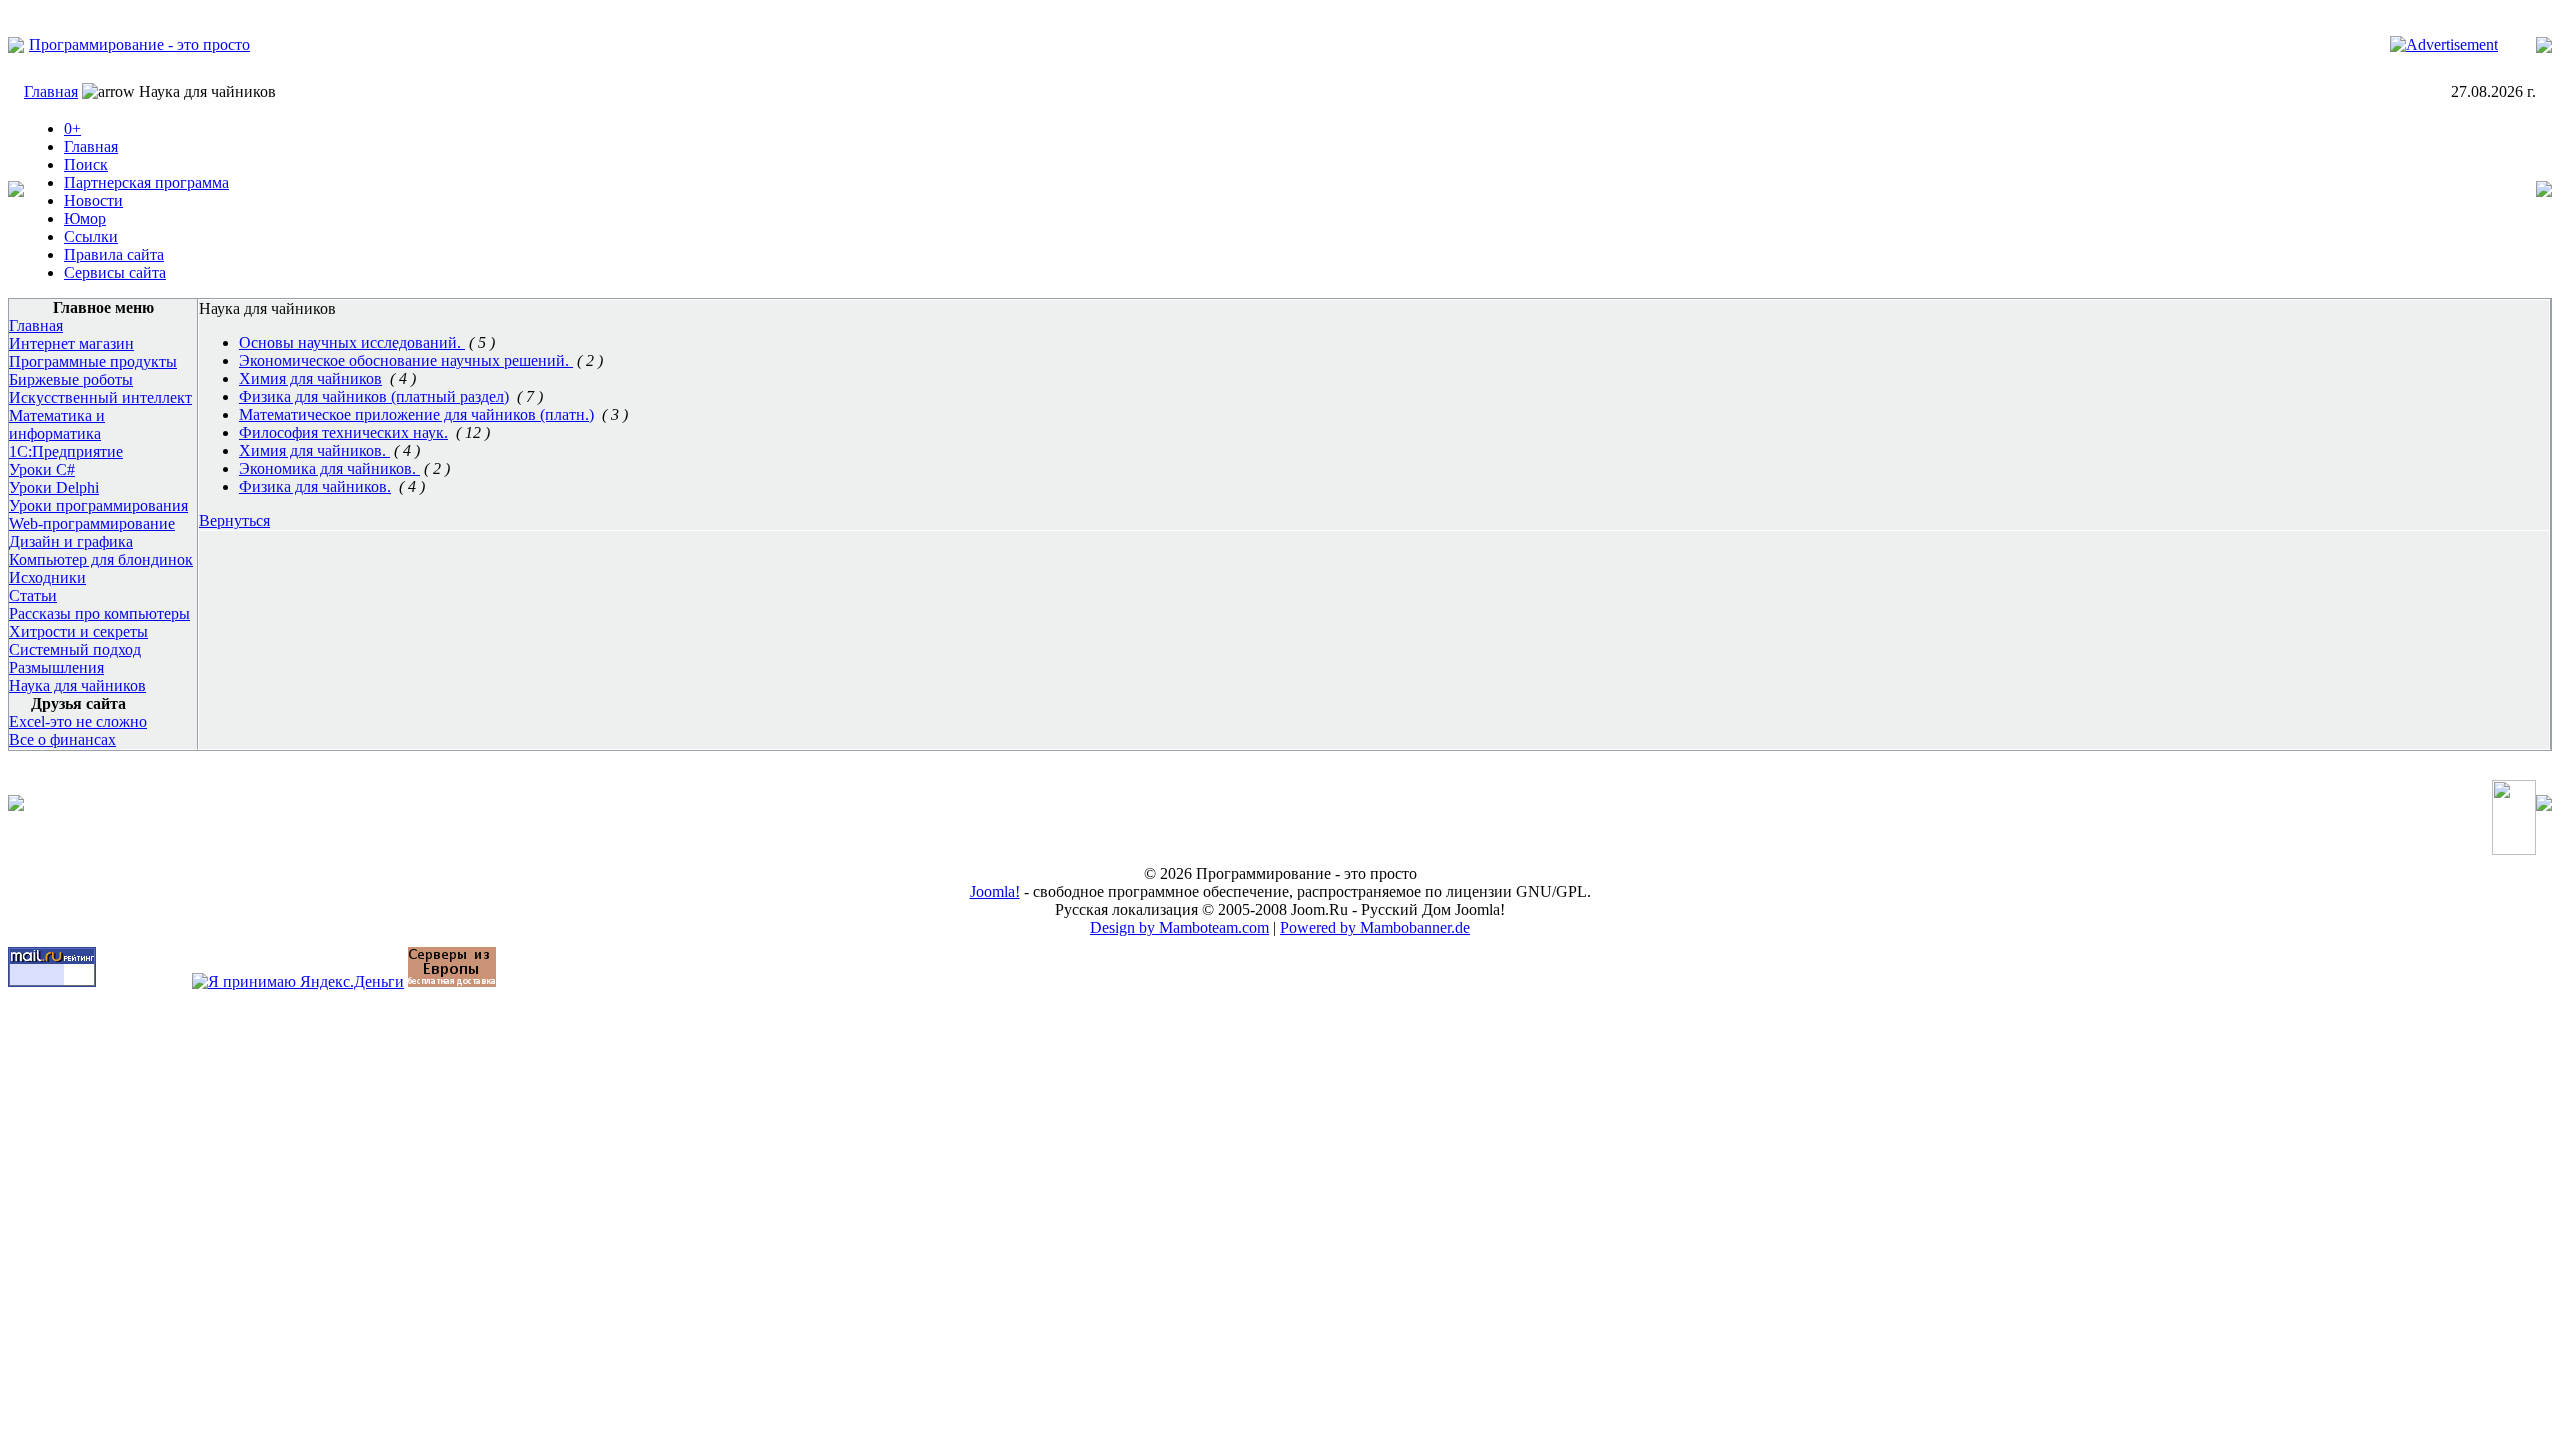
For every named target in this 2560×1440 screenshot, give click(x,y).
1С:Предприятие (66, 451)
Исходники (47, 577)
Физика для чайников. (315, 486)
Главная (51, 91)
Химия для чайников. (314, 450)
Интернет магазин (71, 343)
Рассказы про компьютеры (99, 613)
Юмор (85, 218)
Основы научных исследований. (352, 342)
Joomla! (995, 891)
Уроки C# (42, 469)
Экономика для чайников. (329, 468)
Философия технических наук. (343, 432)
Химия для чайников (310, 378)
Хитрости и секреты (78, 631)
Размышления (56, 667)
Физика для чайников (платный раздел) (374, 396)
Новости (93, 200)
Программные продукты (93, 361)
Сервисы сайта (115, 272)
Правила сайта (114, 254)
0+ (72, 128)
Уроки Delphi (54, 487)
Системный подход (75, 649)
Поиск (86, 164)
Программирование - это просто (139, 44)
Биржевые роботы (71, 379)
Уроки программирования (98, 505)
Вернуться (234, 520)
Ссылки (91, 236)
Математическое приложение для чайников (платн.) (416, 414)
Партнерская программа (146, 182)
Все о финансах (62, 739)
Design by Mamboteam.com (1179, 927)
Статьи (33, 595)
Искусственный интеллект (100, 397)
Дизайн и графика (71, 541)
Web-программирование (92, 523)
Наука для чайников (77, 685)
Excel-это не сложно (78, 721)
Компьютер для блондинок (101, 559)
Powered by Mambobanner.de (1375, 927)
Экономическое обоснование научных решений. (406, 360)
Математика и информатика (57, 424)
